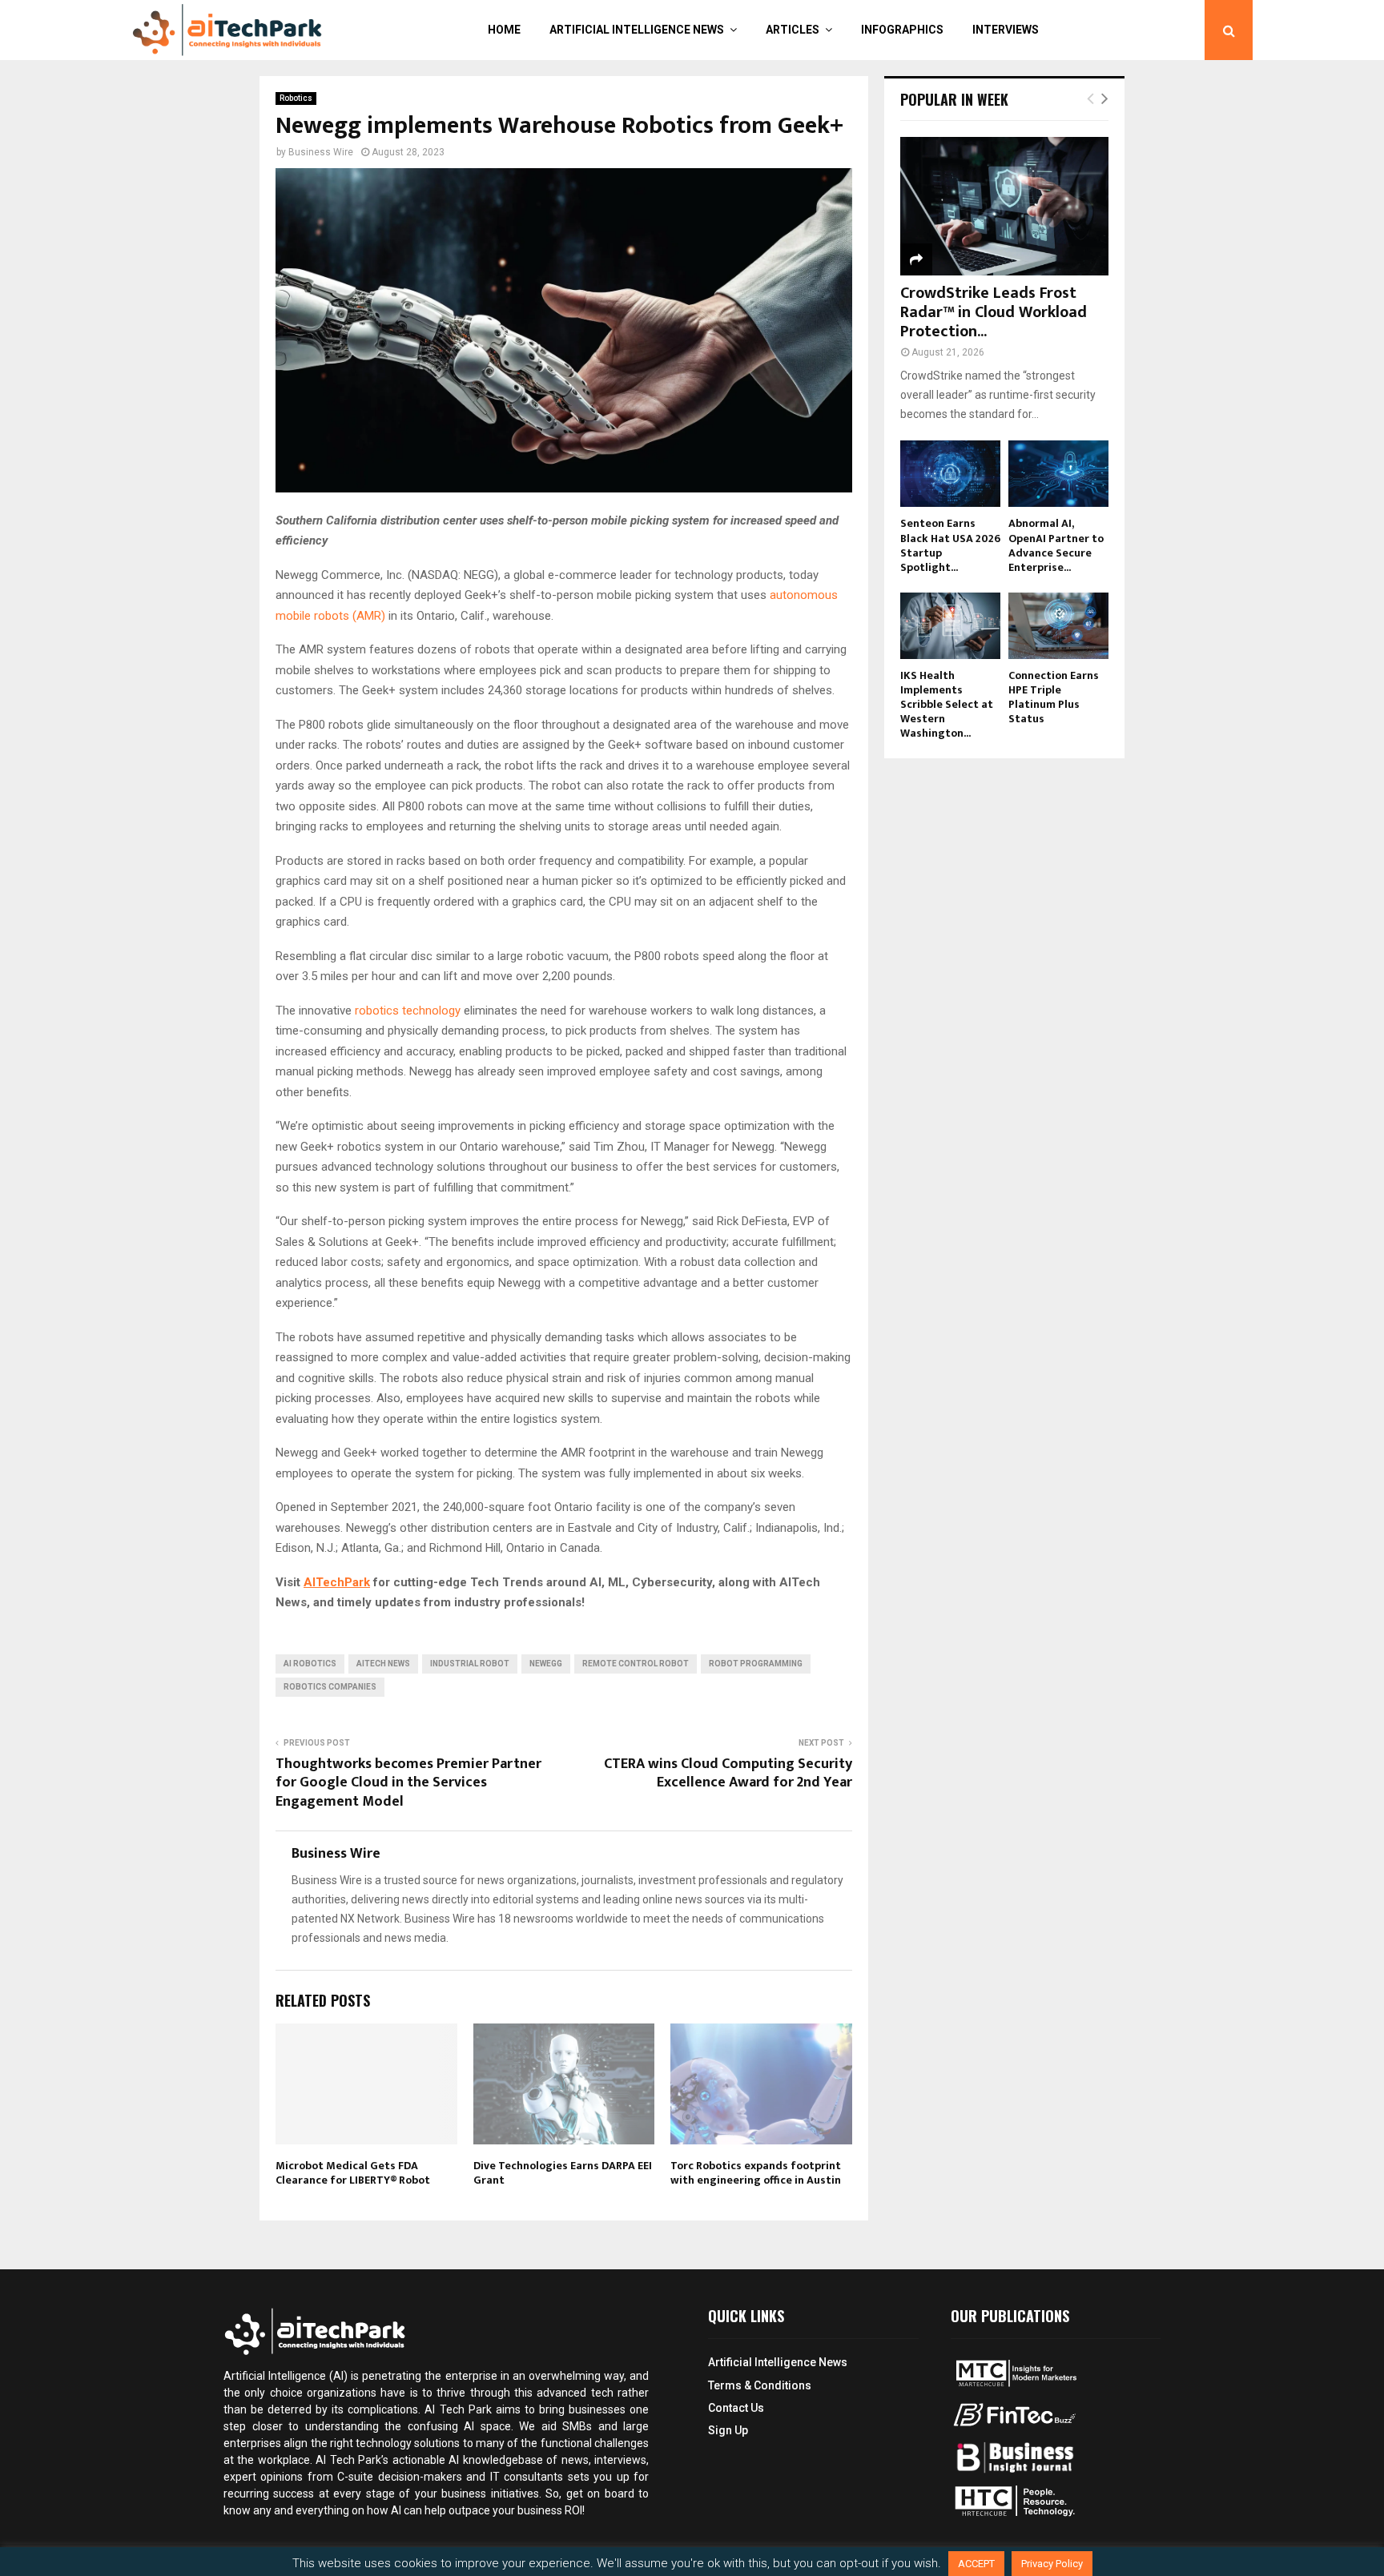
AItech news (383, 1664)
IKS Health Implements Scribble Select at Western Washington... (947, 704)
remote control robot (636, 1664)
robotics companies (330, 1687)
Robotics (296, 98)
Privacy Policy (1052, 2564)
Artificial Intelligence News (637, 30)
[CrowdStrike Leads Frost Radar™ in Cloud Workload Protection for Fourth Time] (1004, 206)
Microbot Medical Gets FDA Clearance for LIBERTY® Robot (353, 2173)
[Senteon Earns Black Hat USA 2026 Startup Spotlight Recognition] (950, 474)
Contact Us (736, 2408)
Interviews (1006, 30)
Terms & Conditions (760, 2385)
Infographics (902, 30)
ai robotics (310, 1664)
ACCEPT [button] (976, 2564)
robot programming (756, 1664)
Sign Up (728, 2430)
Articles (793, 30)
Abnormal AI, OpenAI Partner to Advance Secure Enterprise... (1056, 545)
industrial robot (470, 1664)
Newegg (546, 1664)
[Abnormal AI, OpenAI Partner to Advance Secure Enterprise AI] (1058, 474)
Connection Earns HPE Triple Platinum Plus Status (1054, 697)
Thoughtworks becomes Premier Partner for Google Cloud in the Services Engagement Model (408, 1783)
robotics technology (408, 1011)
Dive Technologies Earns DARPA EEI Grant (563, 2173)
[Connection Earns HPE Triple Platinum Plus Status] (1058, 626)
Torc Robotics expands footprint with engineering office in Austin (756, 2173)
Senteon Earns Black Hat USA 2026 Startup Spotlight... (950, 545)
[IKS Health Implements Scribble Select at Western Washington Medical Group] (950, 626)
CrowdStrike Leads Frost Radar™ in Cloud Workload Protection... (994, 312)
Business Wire (321, 152)
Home (504, 30)
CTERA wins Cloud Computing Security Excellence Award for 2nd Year (728, 1774)
